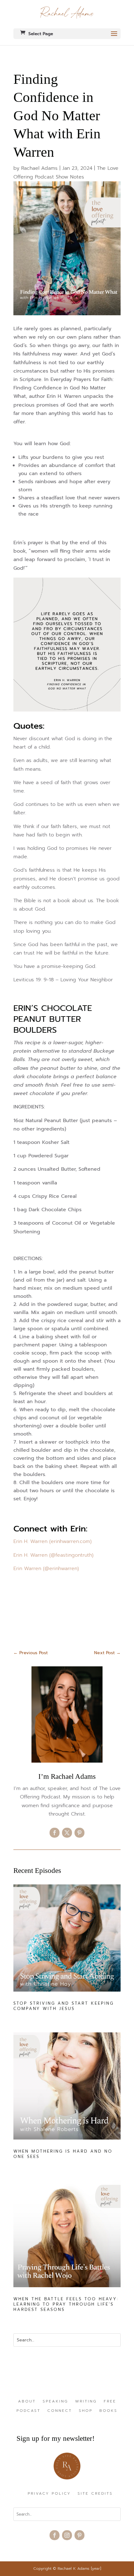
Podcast (29, 2411)
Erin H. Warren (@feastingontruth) (54, 1555)
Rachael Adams (39, 168)
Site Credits (95, 2494)
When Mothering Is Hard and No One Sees (63, 2154)
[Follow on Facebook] (55, 1833)
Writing (86, 2402)
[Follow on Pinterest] (79, 1833)
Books (108, 2411)
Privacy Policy (49, 2494)
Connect (60, 2411)
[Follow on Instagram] (67, 2535)
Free (110, 2402)
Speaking (55, 2402)
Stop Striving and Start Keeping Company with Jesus (64, 2006)
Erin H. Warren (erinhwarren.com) (53, 1541)
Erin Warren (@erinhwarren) (47, 1569)
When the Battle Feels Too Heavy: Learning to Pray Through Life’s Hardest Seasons (66, 2304)
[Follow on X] (67, 1833)
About (27, 2402)
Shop (86, 2411)
